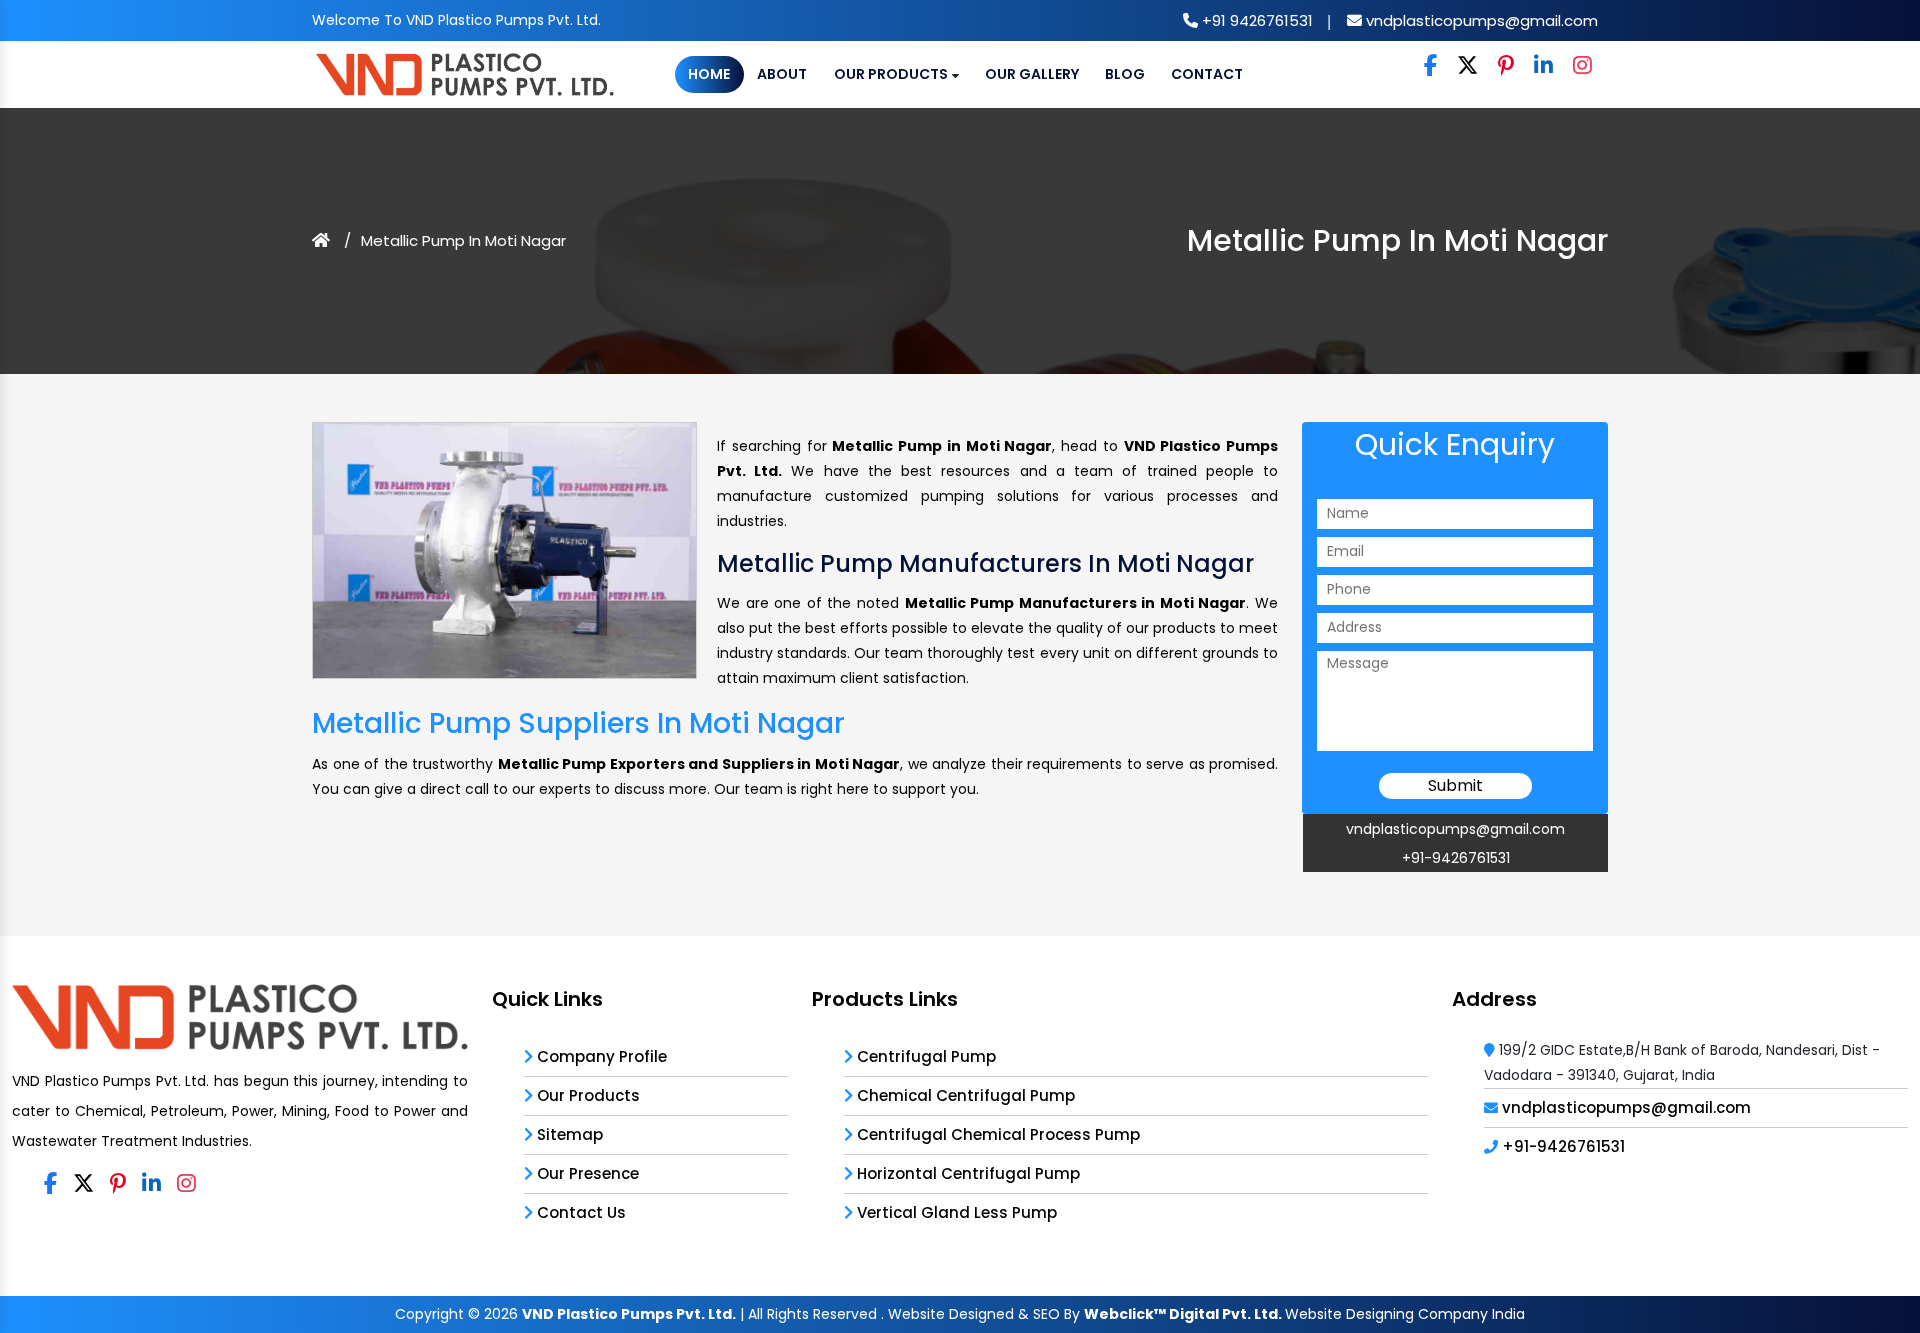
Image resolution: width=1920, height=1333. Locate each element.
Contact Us (579, 1212)
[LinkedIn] (1543, 66)
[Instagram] (1582, 66)
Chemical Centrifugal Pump (964, 1095)
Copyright (429, 1314)
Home (709, 74)
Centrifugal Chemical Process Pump (996, 1134)
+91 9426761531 (1255, 20)
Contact (1207, 74)
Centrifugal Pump (924, 1056)
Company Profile (600, 1056)
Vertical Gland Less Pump (955, 1212)
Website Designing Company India (1405, 1314)
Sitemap (568, 1134)
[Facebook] (1430, 66)
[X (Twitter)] (1467, 66)
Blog (1125, 74)
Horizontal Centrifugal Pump (966, 1173)
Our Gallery (1032, 74)
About (782, 74)
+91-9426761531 (1456, 858)
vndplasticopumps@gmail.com (1480, 20)
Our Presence (586, 1173)
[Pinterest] (1506, 66)
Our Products (892, 74)
